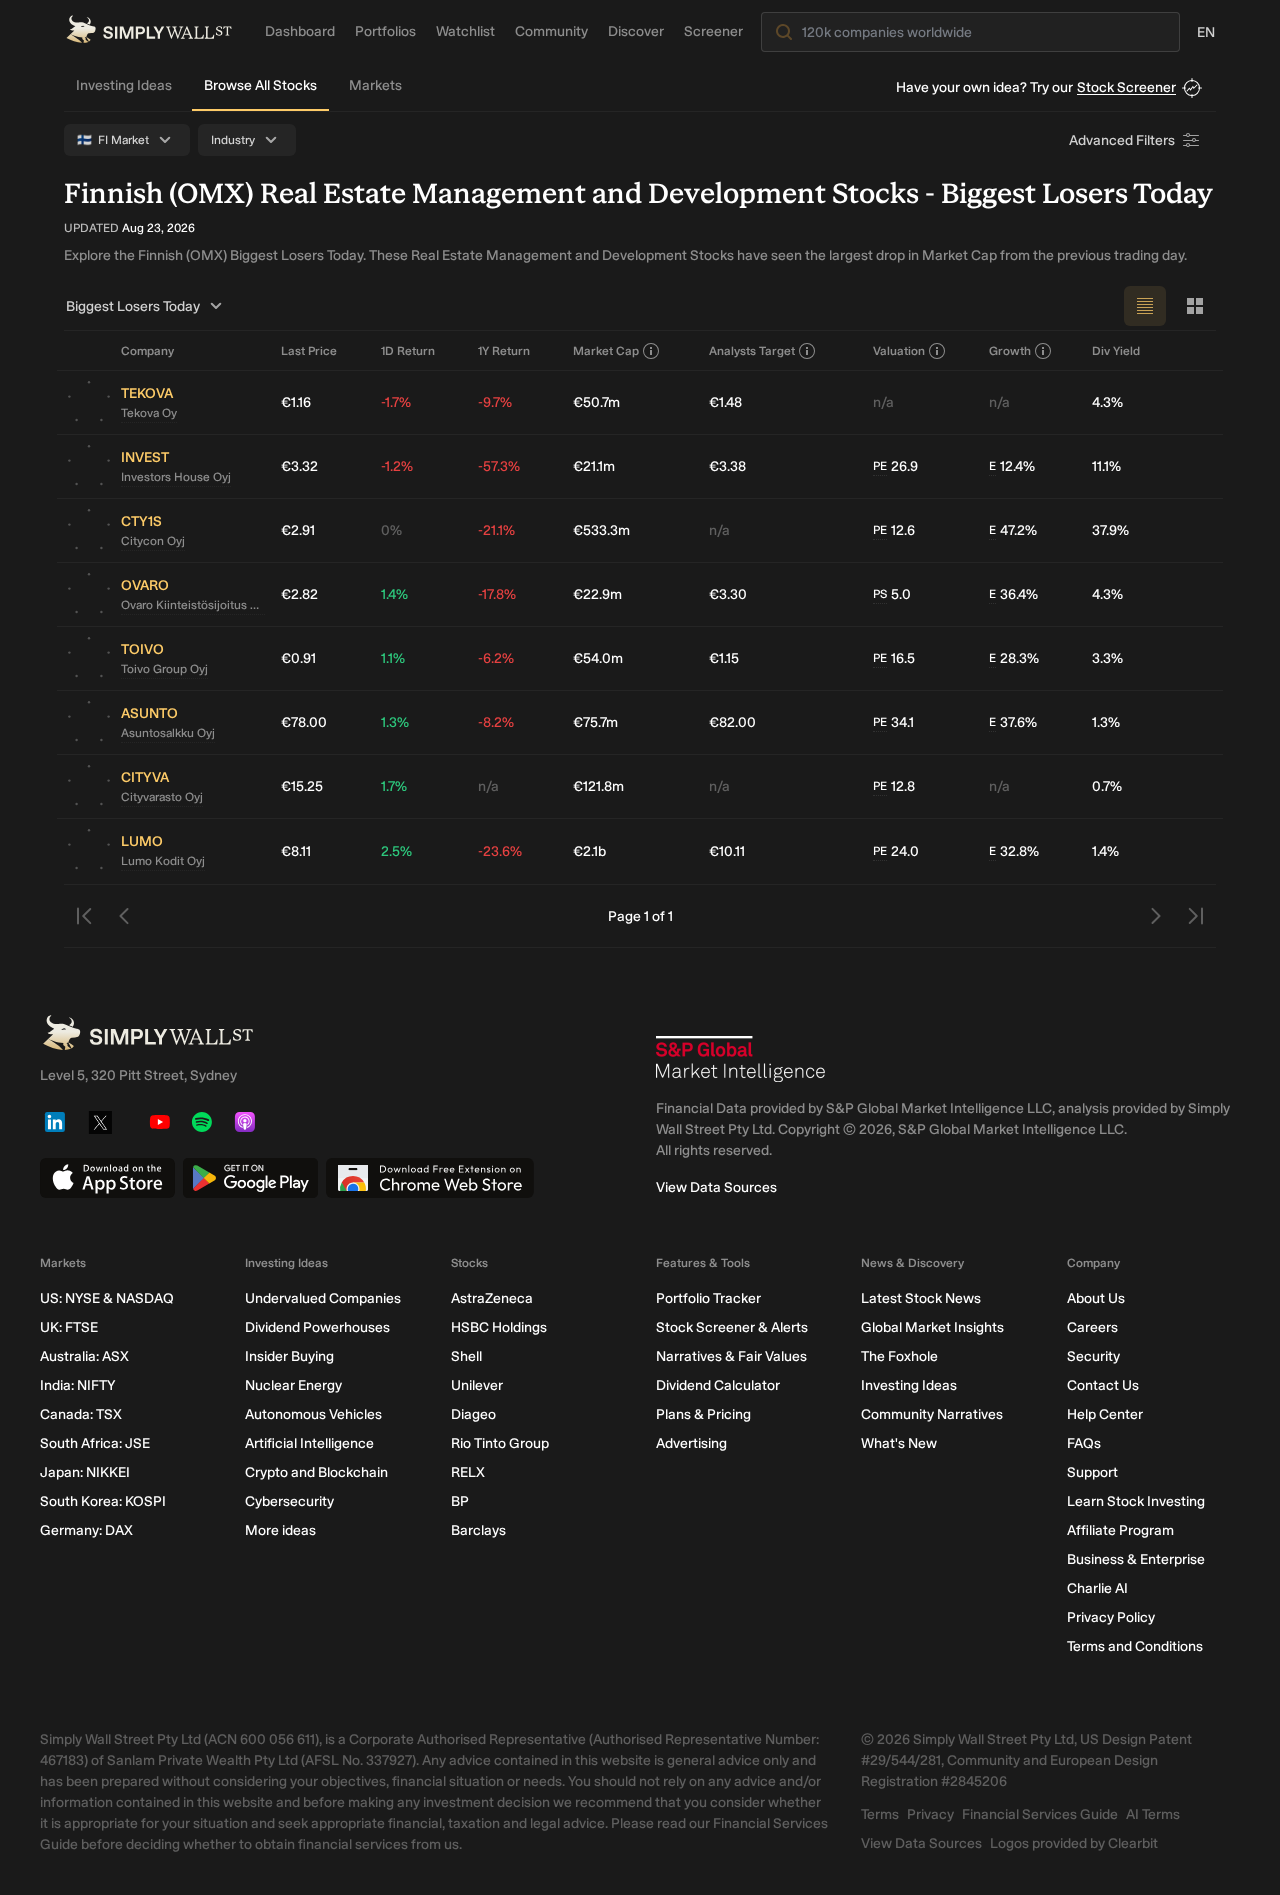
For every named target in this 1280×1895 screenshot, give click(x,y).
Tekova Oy (149, 413)
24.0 (896, 851)
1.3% (395, 722)
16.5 (894, 658)
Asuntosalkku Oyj (168, 733)
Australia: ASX (84, 1356)
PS (880, 594)
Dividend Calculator (718, 1385)
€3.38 (727, 466)
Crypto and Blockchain (316, 1472)
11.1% (1106, 466)
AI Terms (1153, 1814)
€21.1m (594, 466)
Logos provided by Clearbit (1074, 1843)
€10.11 (727, 851)
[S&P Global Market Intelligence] (741, 1059)
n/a (883, 402)
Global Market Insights (932, 1327)
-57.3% (499, 466)
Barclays (478, 1530)
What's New (899, 1443)
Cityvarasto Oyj (162, 797)
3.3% (1107, 658)
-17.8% (497, 594)
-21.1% (496, 530)
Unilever (477, 1385)
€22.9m (597, 594)
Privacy (930, 1814)
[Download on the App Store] (107, 1178)
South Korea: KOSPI (103, 1501)
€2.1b (589, 851)
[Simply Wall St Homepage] (149, 29)
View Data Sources (716, 1187)
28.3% (1014, 658)
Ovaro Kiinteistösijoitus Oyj (193, 605)
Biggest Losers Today (133, 306)
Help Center (1105, 1414)
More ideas (280, 1530)
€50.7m (596, 402)
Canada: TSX (81, 1414)
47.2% (1013, 530)
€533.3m (601, 530)
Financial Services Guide (1040, 1814)
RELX (468, 1472)
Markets (375, 85)
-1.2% (397, 466)
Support (1092, 1472)
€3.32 (299, 466)
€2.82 (299, 594)
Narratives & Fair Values (731, 1356)
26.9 (895, 466)
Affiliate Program (1120, 1530)
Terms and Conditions (1135, 1646)
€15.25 (302, 786)
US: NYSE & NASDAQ (107, 1298)
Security (1093, 1356)
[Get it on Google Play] (250, 1178)
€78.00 (304, 722)
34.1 (893, 722)
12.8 (894, 786)
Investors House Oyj (176, 477)
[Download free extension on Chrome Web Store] (430, 1178)
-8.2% (496, 722)
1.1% (393, 658)
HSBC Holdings (499, 1327)
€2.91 (298, 530)
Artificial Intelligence (309, 1443)
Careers (1092, 1327)
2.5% (396, 851)
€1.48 (725, 402)
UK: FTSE (69, 1327)
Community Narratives (932, 1414)
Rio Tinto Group (500, 1443)
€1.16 (296, 402)
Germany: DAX (86, 1530)
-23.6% (500, 851)
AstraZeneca (492, 1298)
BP (460, 1501)
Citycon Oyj (153, 541)
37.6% (1013, 722)
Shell (466, 1356)
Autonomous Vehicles (313, 1414)
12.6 (894, 530)
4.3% (1107, 402)
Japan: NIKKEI (85, 1472)
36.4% (1013, 594)
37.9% (1110, 530)
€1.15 (724, 658)
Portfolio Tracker (708, 1298)
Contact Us (1103, 1385)
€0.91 (298, 658)
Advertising (691, 1443)
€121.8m (598, 786)
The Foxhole (899, 1356)
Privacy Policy (1111, 1617)
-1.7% (396, 402)
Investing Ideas (124, 85)
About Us (1096, 1298)
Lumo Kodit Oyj (163, 861)
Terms (880, 1814)
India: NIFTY (77, 1385)
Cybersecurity (289, 1501)
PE (880, 466)
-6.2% (496, 658)
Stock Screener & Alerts (732, 1327)
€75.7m (595, 722)
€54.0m (598, 658)
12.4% (1012, 466)
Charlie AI (1097, 1588)
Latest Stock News (921, 1298)
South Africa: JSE (95, 1443)
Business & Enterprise (1136, 1559)
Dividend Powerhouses (317, 1327)
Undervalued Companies (323, 1298)
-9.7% (495, 402)
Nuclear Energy (293, 1385)
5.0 (892, 594)
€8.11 (296, 851)
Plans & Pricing (703, 1414)
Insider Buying (289, 1356)
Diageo (473, 1414)
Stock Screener (1126, 87)
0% (391, 530)
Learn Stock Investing (1136, 1501)
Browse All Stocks (260, 85)
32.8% (1014, 851)
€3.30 (728, 594)
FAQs (1084, 1443)
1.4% (394, 594)
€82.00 (732, 722)
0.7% (1107, 786)
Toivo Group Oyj (164, 669)
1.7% (394, 786)
